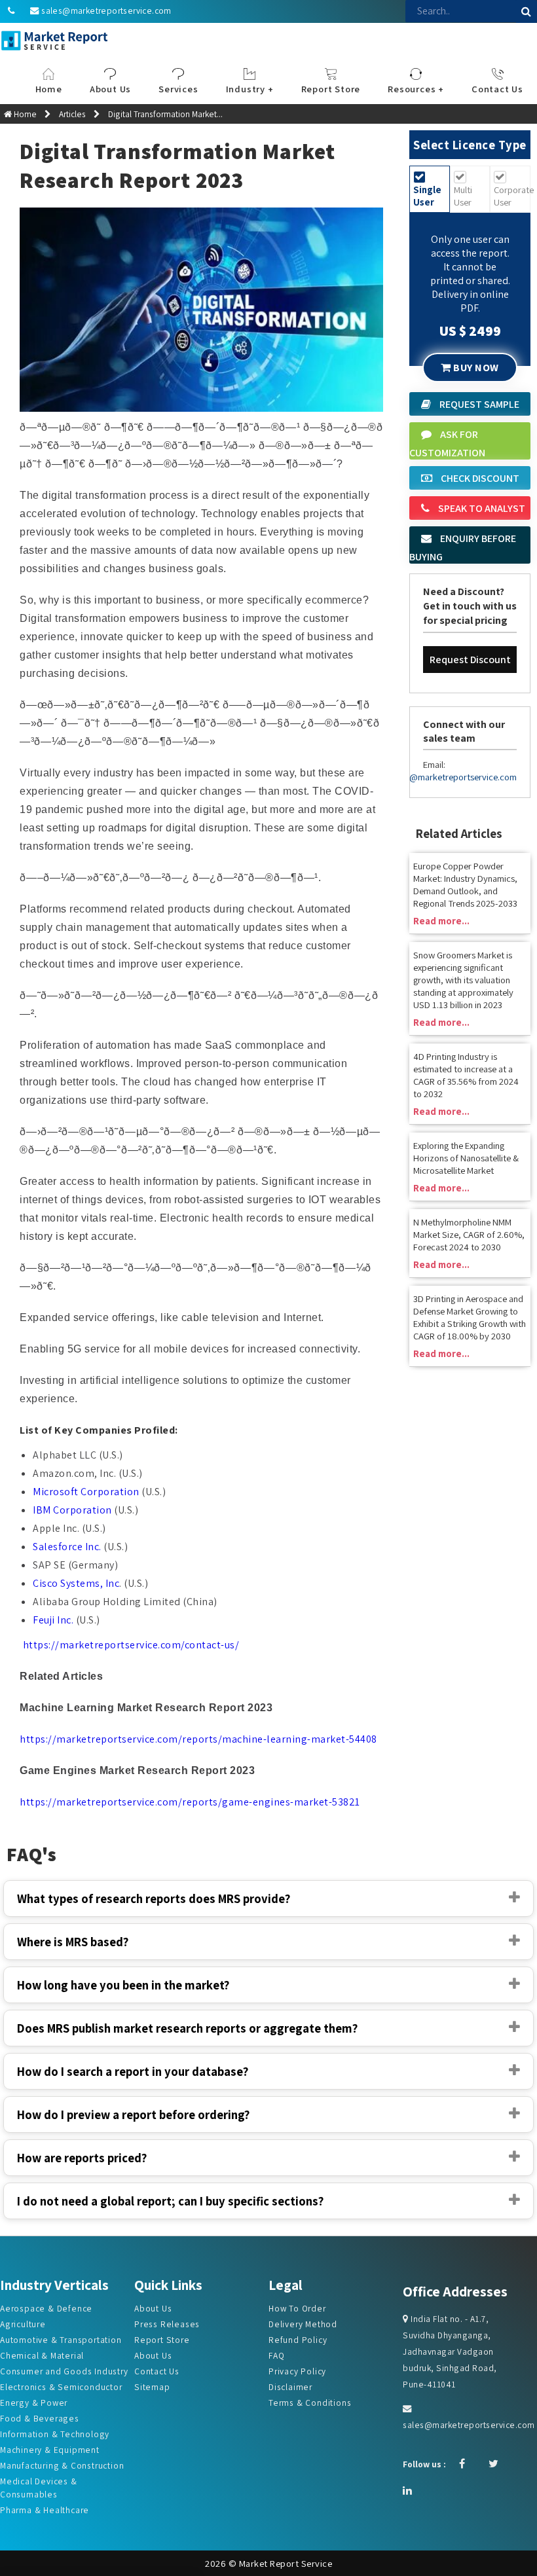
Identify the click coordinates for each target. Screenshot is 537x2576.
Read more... (441, 921)
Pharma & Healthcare (45, 2510)
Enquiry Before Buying (463, 548)
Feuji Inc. (53, 1620)
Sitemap (152, 2387)
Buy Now (475, 368)
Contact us (497, 89)
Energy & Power (34, 2403)
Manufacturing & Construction (62, 2465)
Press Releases (167, 2324)
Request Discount (470, 660)
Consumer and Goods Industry (64, 2371)
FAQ (276, 2355)
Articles (72, 114)
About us (110, 89)
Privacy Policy (297, 2371)
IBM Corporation (72, 1510)
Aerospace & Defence (46, 2308)
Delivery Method (303, 2324)
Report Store (331, 89)
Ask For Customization (447, 444)
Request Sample (478, 404)
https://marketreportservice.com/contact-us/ (131, 1645)
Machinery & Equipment (50, 2450)
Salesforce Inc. (67, 1547)
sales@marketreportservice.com (106, 10)
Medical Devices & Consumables (39, 2488)
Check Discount (479, 478)
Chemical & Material (42, 2355)
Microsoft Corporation (86, 1492)
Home (49, 89)
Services (178, 89)
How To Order (297, 2308)
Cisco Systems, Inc (76, 1583)
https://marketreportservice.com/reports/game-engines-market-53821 (190, 1802)
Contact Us (157, 2371)
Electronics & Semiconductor (61, 2387)
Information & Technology (55, 2434)
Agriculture (23, 2324)
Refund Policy (298, 2340)
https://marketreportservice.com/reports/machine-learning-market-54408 (198, 1739)
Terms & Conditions (310, 2403)
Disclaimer (290, 2387)
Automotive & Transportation (61, 2340)
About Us (153, 2308)
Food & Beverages (40, 2418)
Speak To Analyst (481, 508)
